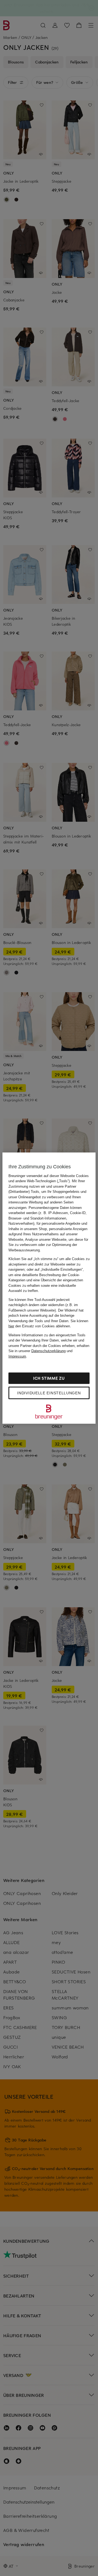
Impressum (17, 1356)
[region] (49, 1288)
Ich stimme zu (49, 1378)
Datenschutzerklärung (48, 1351)
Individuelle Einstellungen (49, 1393)
